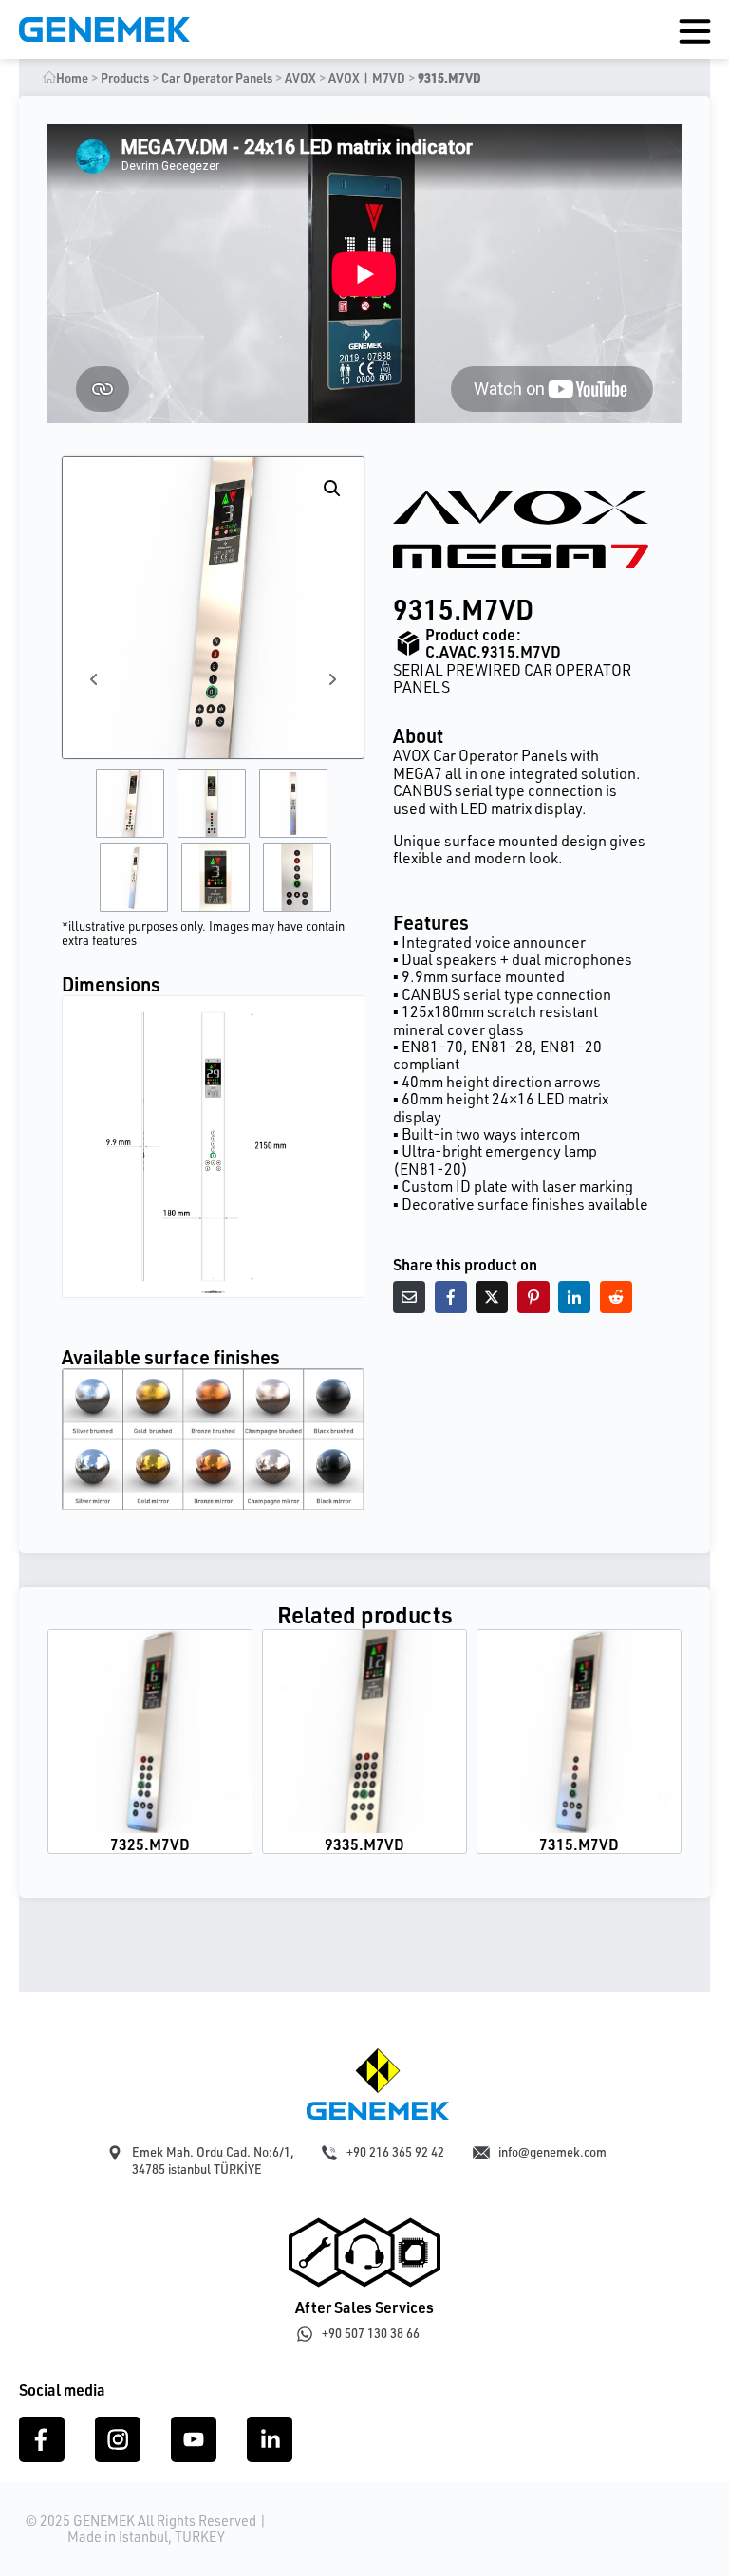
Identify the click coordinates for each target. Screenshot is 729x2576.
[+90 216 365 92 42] (329, 2153)
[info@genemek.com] (481, 2153)
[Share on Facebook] (451, 1297)
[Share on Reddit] (616, 1297)
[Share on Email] (409, 1297)
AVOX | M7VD (367, 78)
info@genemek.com (552, 2152)
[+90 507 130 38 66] (305, 2334)
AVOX (300, 78)
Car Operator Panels (217, 78)
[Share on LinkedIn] (574, 1297)
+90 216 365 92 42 (395, 2152)
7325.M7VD (150, 1844)
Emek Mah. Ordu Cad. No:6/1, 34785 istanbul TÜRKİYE (213, 2160)
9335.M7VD (364, 1844)
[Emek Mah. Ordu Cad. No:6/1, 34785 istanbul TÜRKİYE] (115, 2153)
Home (72, 78)
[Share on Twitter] (492, 1297)
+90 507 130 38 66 (371, 2333)
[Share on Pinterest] (533, 1297)
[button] (332, 489)
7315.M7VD (579, 1844)
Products (125, 78)
